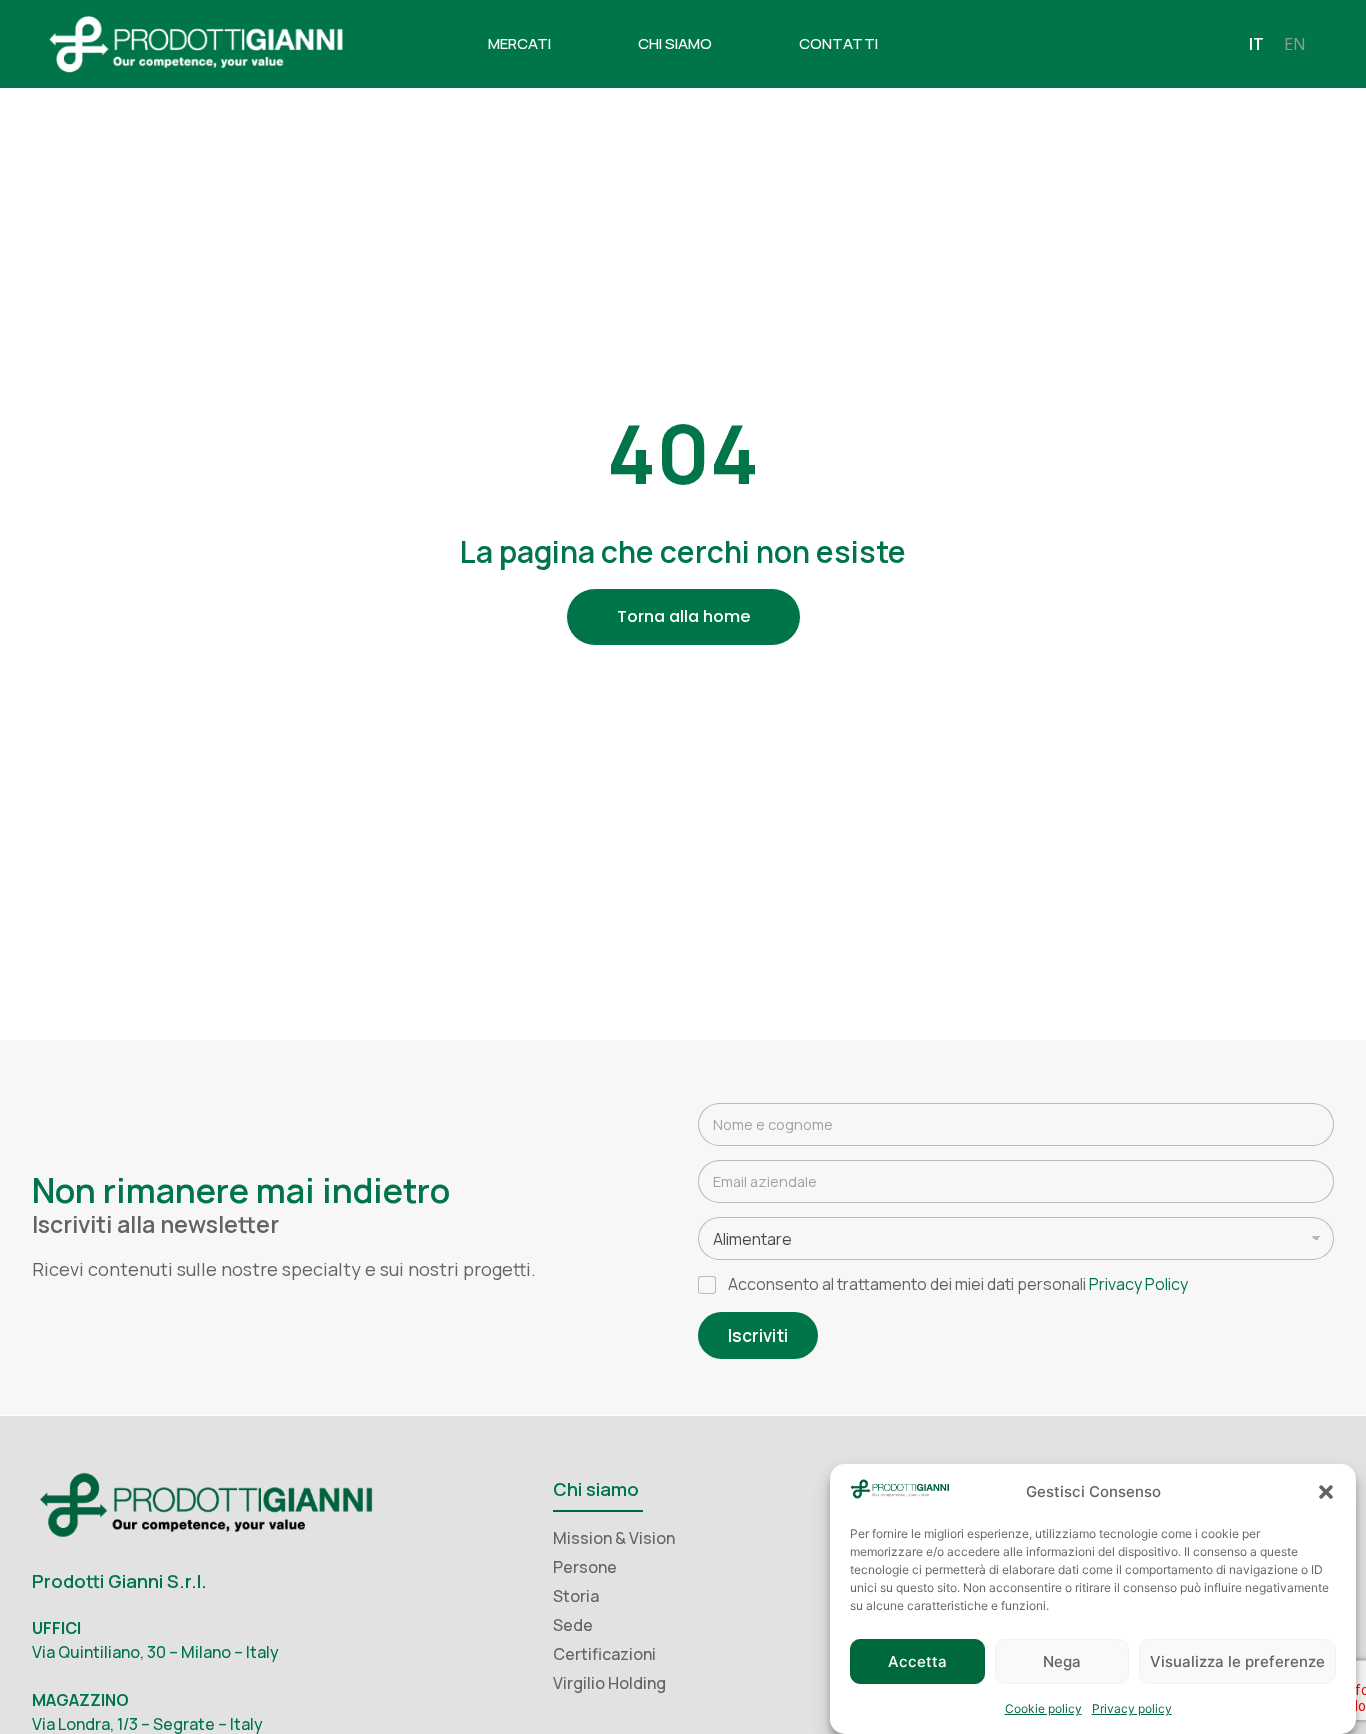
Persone (585, 1567)
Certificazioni (604, 1654)
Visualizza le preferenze (1237, 1662)
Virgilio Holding (609, 1683)
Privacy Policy (1138, 1284)
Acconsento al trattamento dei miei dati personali (958, 1284)
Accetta (917, 1662)
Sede (573, 1625)
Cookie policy (1043, 1708)
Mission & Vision (614, 1538)
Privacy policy (1132, 1708)
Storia (576, 1596)
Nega (1062, 1662)
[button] (1326, 1492)
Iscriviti (758, 1335)
